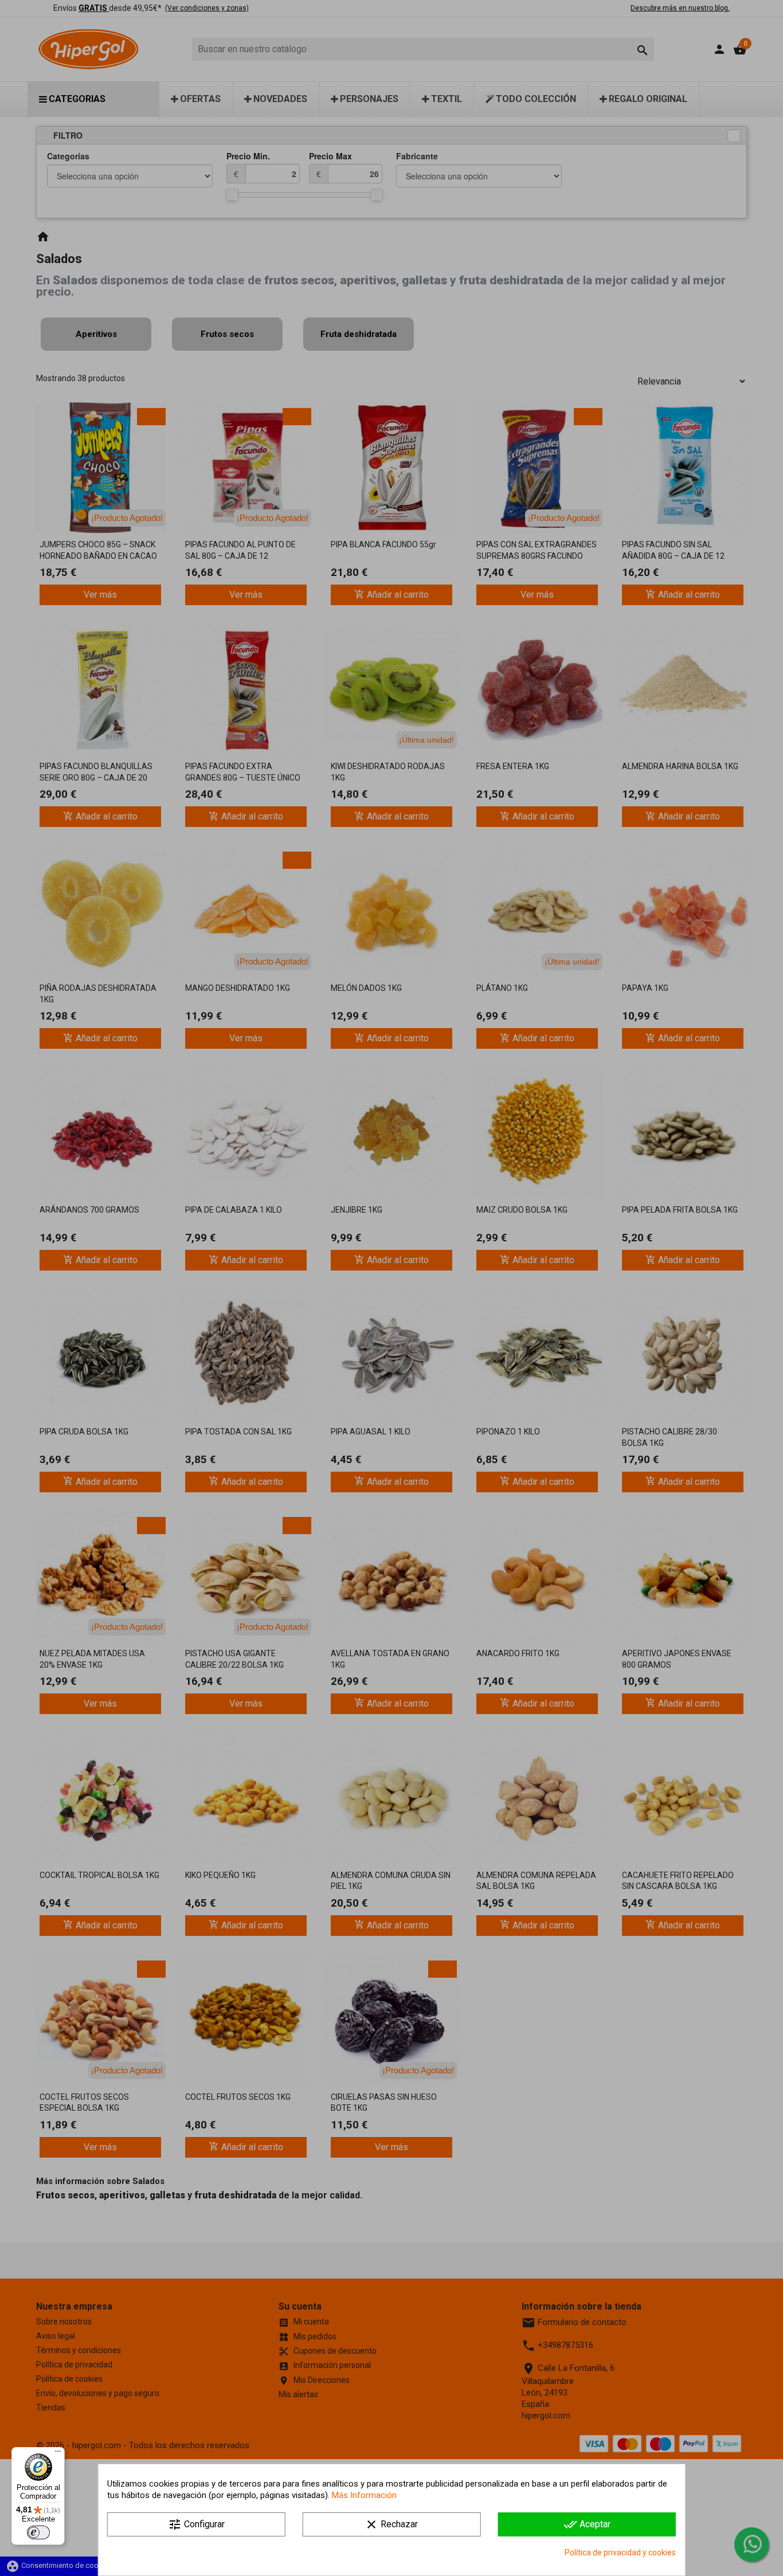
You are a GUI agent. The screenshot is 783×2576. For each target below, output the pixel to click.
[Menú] (58, 2454)
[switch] (38, 2532)
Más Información (364, 2495)
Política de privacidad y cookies (620, 2553)
